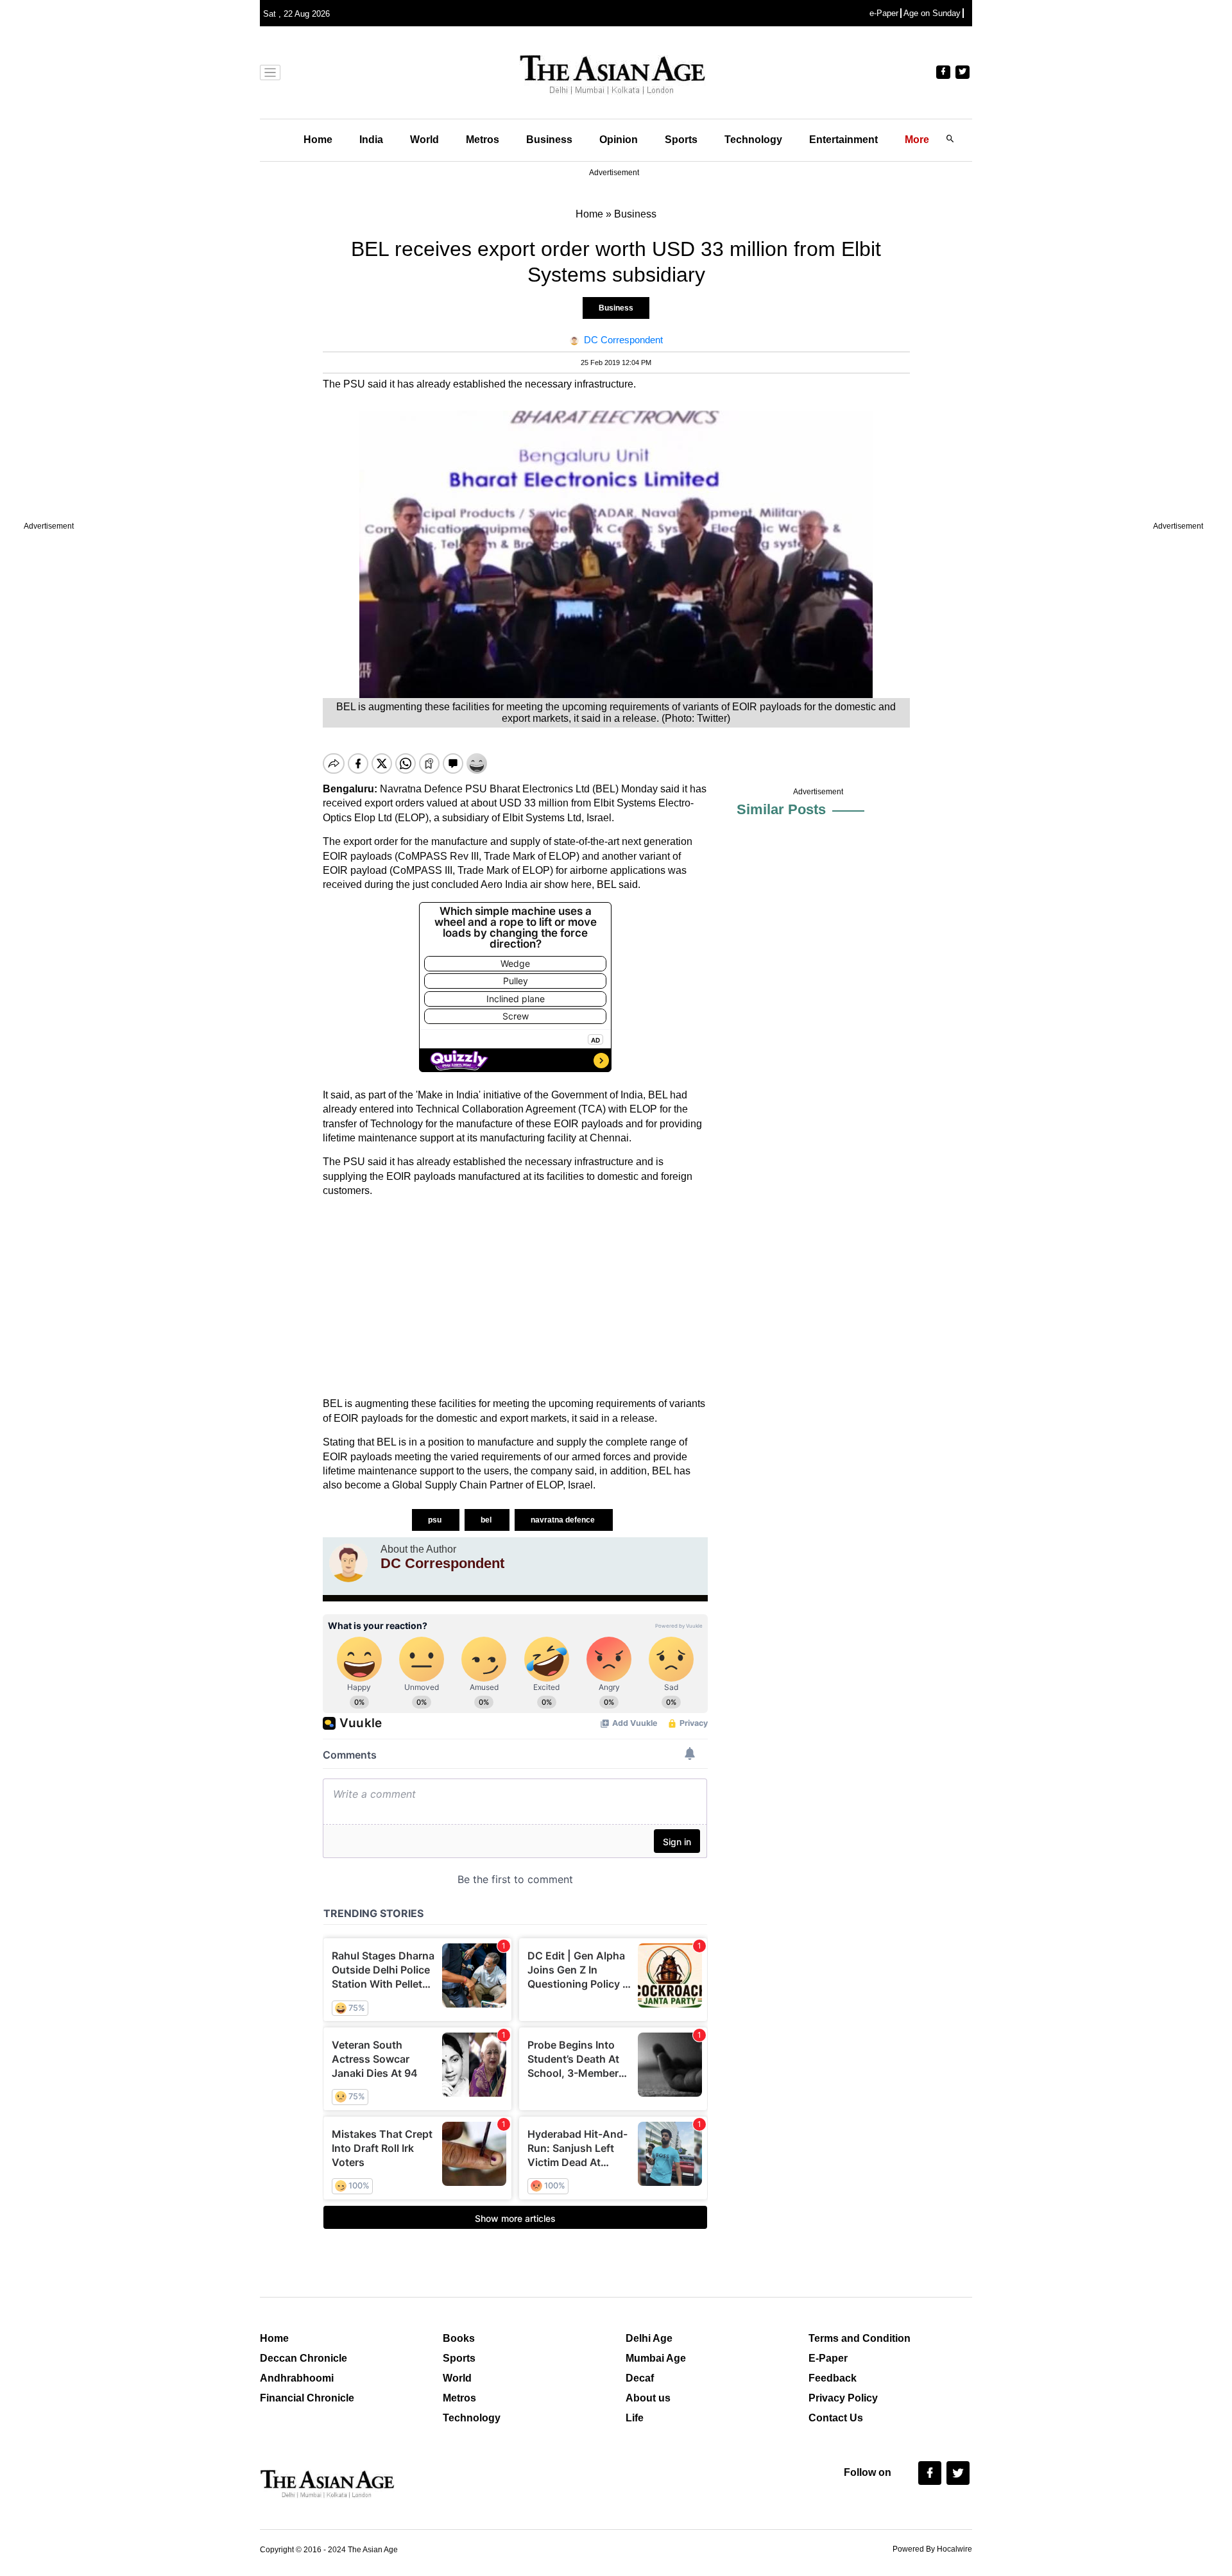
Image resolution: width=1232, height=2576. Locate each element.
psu (436, 1520)
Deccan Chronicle (304, 2358)
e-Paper (884, 13)
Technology (753, 140)
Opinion (619, 140)
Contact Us (836, 2418)
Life (635, 2418)
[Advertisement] (515, 1297)
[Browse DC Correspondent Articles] (348, 1563)
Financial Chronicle (307, 2398)
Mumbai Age (656, 2358)
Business (549, 140)
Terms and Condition (860, 2338)
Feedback (833, 2378)
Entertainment (843, 140)
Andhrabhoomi (297, 2378)
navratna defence (564, 1520)
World (424, 140)
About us (648, 2398)
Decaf (640, 2378)
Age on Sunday (932, 13)
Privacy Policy (843, 2398)
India (371, 140)
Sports (681, 140)
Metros (483, 140)
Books (459, 2338)
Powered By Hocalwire (932, 2549)
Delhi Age (649, 2338)
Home (318, 140)
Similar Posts (781, 809)
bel (487, 1520)
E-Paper (828, 2358)
